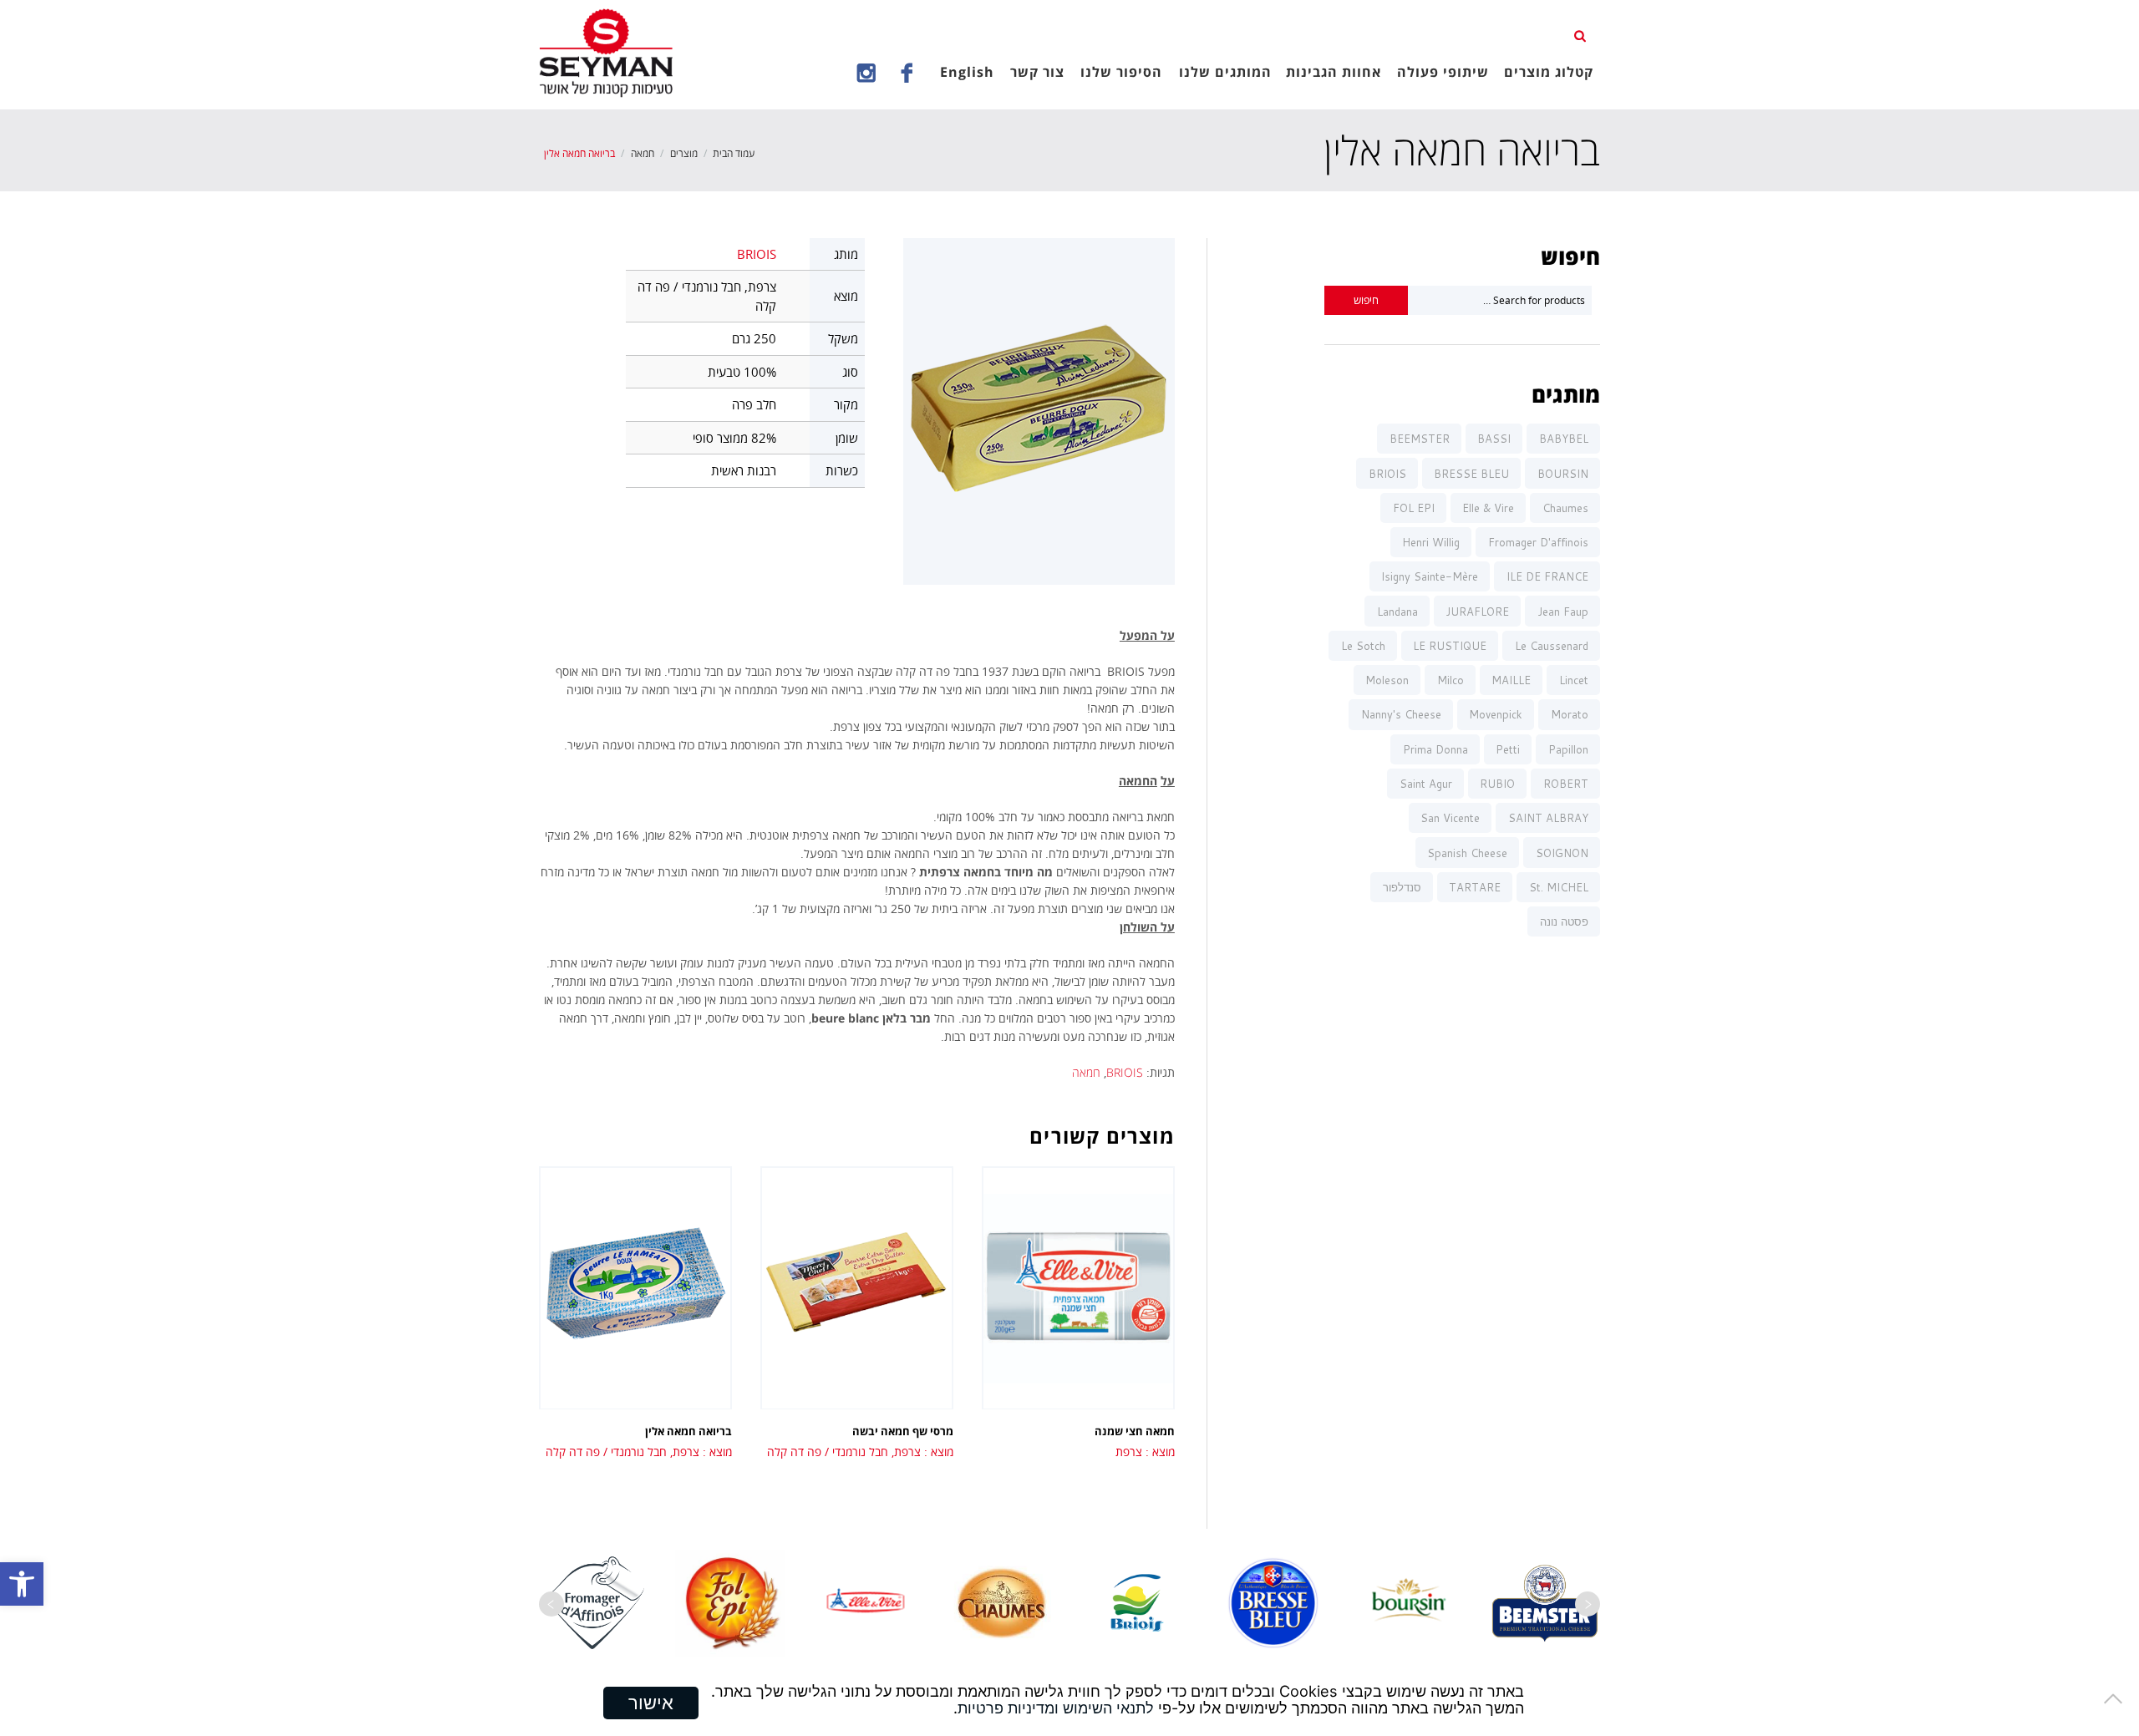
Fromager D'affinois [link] (1538, 542)
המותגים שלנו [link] (1225, 72)
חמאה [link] (643, 153)
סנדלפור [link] (1402, 887)
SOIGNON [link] (1562, 853)
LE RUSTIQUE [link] (1450, 646)
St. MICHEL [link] (1559, 887)
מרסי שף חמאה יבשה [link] (903, 1431)
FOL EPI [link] (1414, 508)
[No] (2118, 1698)
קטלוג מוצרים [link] (1549, 72)
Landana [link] (1397, 612)
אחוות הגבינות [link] (1334, 72)
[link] (22, 1584)
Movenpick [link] (1496, 714)
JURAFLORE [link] (1477, 612)
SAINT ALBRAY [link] (1548, 818)
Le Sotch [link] (1363, 646)
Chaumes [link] (1565, 508)
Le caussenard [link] (1552, 646)
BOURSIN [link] (1563, 474)
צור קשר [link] (1037, 72)
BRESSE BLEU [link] (1471, 474)
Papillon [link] (1568, 749)
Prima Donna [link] (1435, 749)
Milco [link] (1451, 680)
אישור (651, 1703)
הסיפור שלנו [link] (1121, 72)
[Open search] (1582, 34)
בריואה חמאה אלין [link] (688, 1431)
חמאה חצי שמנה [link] (1135, 1431)
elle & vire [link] (1488, 508)
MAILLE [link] (1511, 680)
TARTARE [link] (1475, 887)
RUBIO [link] (1497, 784)
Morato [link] (1570, 714)
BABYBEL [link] (1564, 439)
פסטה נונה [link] (1564, 921)
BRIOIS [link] (757, 254)
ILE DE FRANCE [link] (1547, 576)
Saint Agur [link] (1426, 784)
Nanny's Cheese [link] (1401, 714)
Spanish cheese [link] (1467, 853)
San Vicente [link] (1450, 818)
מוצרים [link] (684, 153)
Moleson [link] (1387, 680)
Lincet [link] (1574, 680)
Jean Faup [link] (1563, 612)
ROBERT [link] (1566, 784)
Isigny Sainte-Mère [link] (1430, 576)
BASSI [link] (1494, 439)
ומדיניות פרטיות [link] (1008, 1708)
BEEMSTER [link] (1420, 439)
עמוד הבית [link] (734, 153)
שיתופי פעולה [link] (1443, 72)
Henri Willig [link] (1431, 542)
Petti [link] (1508, 749)
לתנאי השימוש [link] (1108, 1708)
